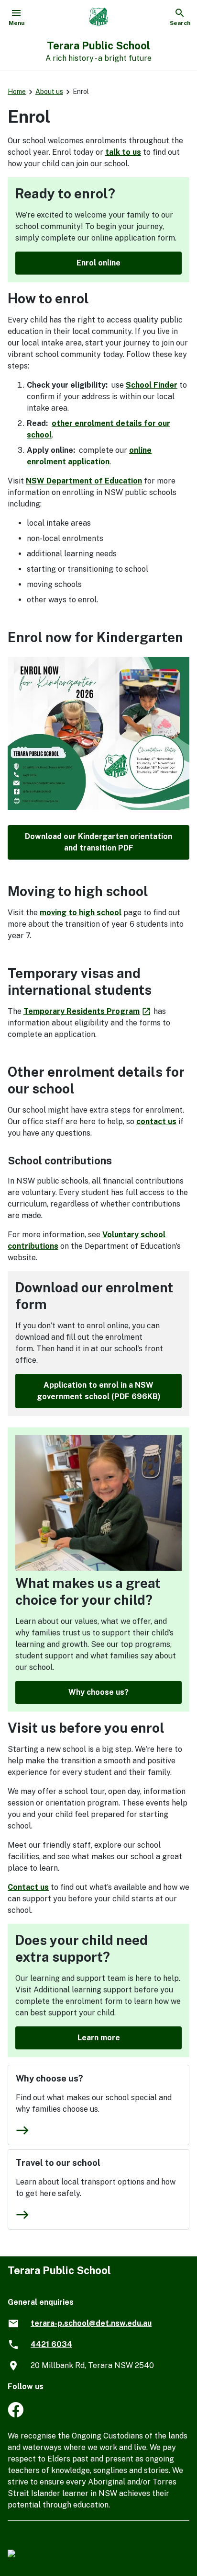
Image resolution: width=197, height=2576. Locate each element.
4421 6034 (51, 2344)
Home (17, 92)
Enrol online (98, 263)
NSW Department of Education (84, 481)
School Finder (152, 385)
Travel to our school (58, 2163)
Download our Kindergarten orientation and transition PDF (98, 842)
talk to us (123, 152)
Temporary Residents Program (88, 1011)
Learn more (99, 2038)
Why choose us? (98, 1692)
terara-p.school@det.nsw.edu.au (91, 2323)
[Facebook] (16, 2415)
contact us (156, 1121)
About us (49, 92)
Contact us (28, 1887)
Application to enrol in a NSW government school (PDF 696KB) (99, 1391)
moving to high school (81, 913)
